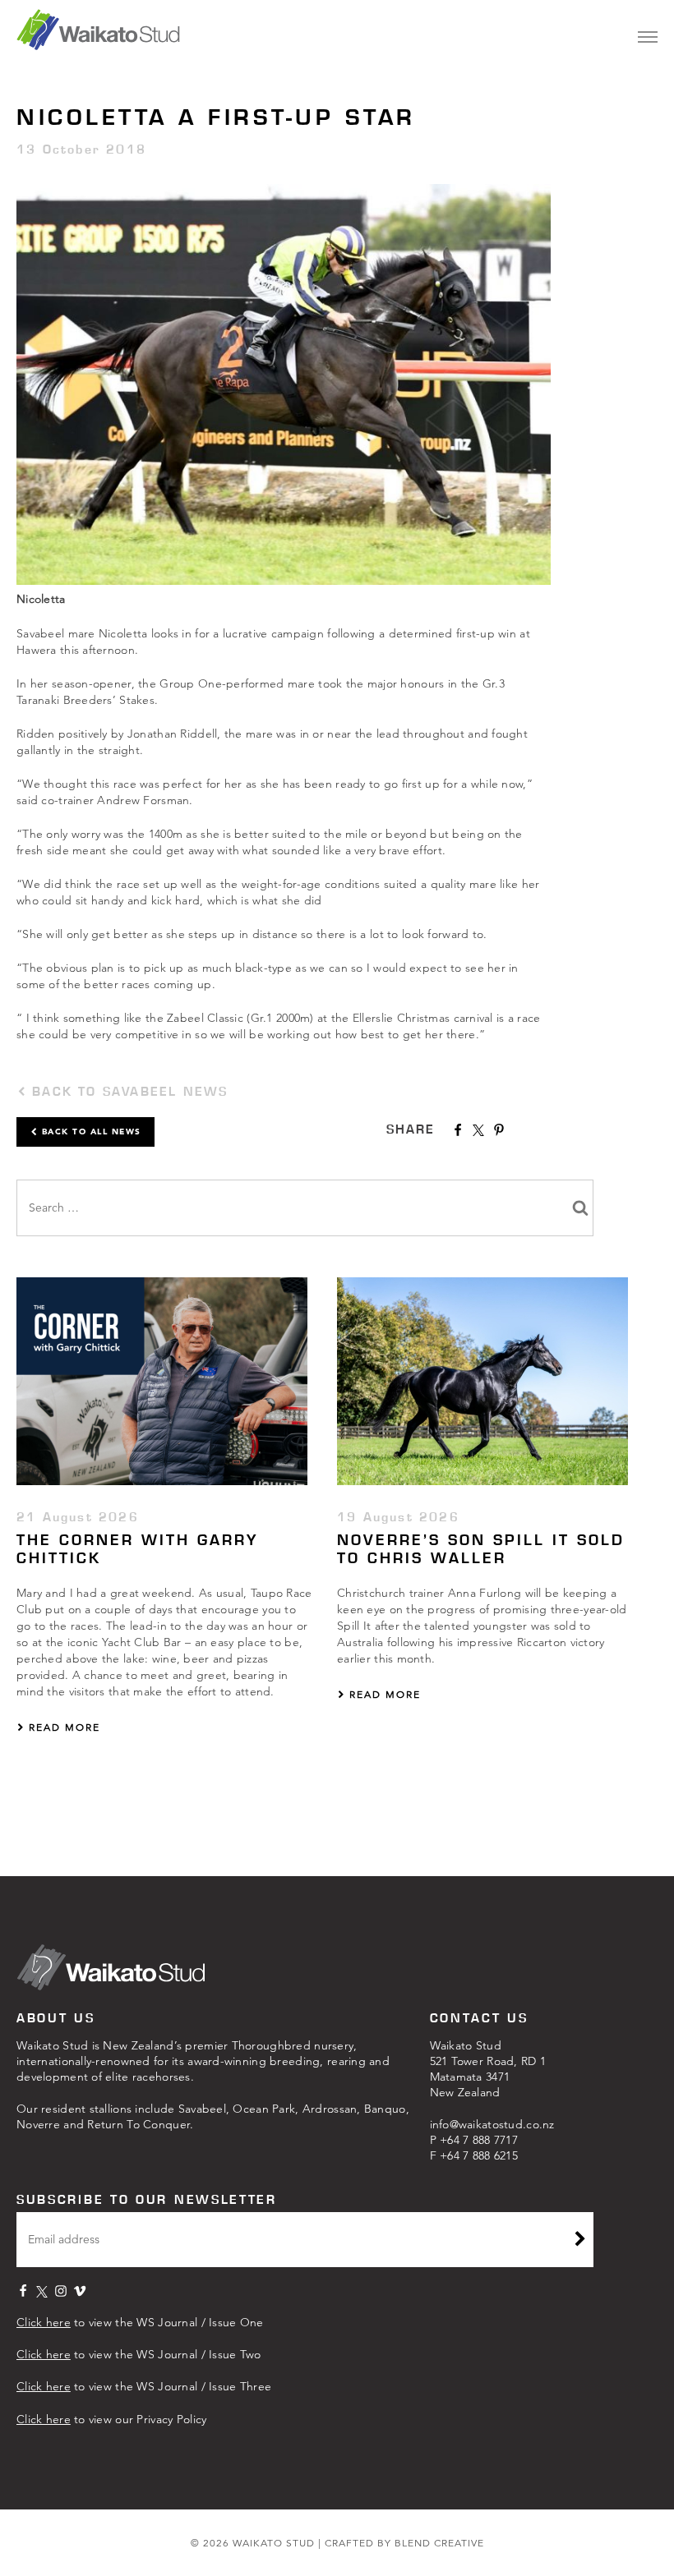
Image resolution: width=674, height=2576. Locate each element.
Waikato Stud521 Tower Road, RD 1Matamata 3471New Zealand (488, 2069)
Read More (62, 1727)
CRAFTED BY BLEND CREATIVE (404, 2543)
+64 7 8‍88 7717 (479, 2140)
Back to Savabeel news (127, 1091)
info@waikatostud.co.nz (492, 2124)
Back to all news (90, 1132)
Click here (44, 2322)
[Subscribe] (580, 2241)
